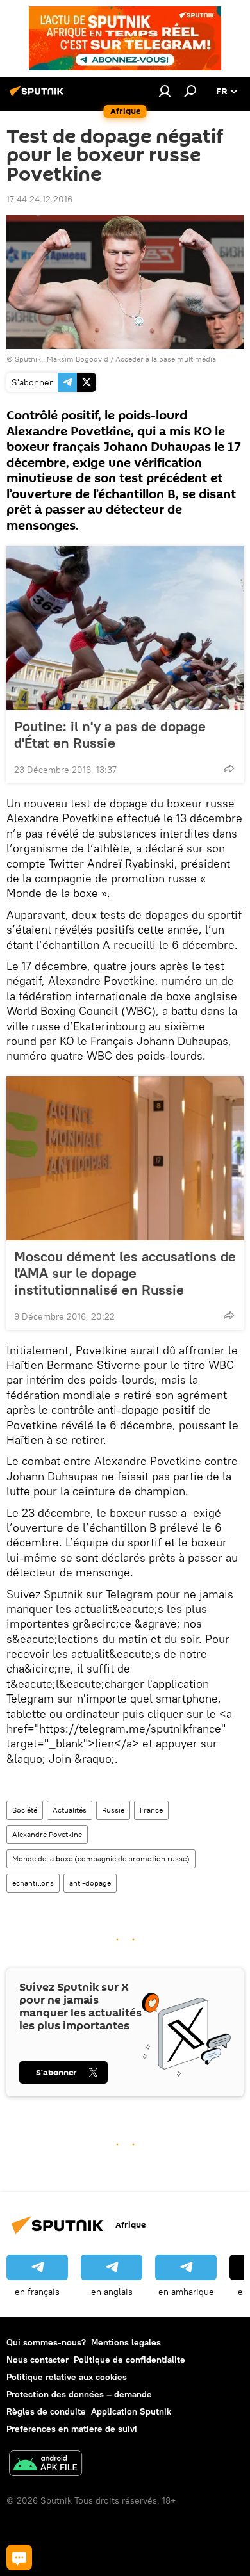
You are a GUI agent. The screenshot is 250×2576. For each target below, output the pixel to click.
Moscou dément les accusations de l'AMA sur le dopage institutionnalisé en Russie (125, 1273)
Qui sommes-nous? (46, 2342)
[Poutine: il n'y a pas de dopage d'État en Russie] (125, 628)
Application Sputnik (131, 2411)
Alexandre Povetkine (47, 1834)
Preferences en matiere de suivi (72, 2429)
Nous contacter (37, 2360)
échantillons (33, 1883)
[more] (229, 768)
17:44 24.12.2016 (39, 199)
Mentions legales (126, 2342)
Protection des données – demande (79, 2394)
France (151, 1810)
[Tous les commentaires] (19, 2557)
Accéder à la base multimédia (166, 359)
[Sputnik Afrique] (38, 96)
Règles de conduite (46, 2411)
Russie (113, 1810)
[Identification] (165, 91)
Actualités (70, 1810)
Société (25, 1810)
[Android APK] (46, 2465)
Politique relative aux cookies (67, 2377)
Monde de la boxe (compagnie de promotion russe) (101, 1859)
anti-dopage (90, 1883)
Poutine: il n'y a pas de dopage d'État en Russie (110, 734)
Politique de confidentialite (129, 2360)
